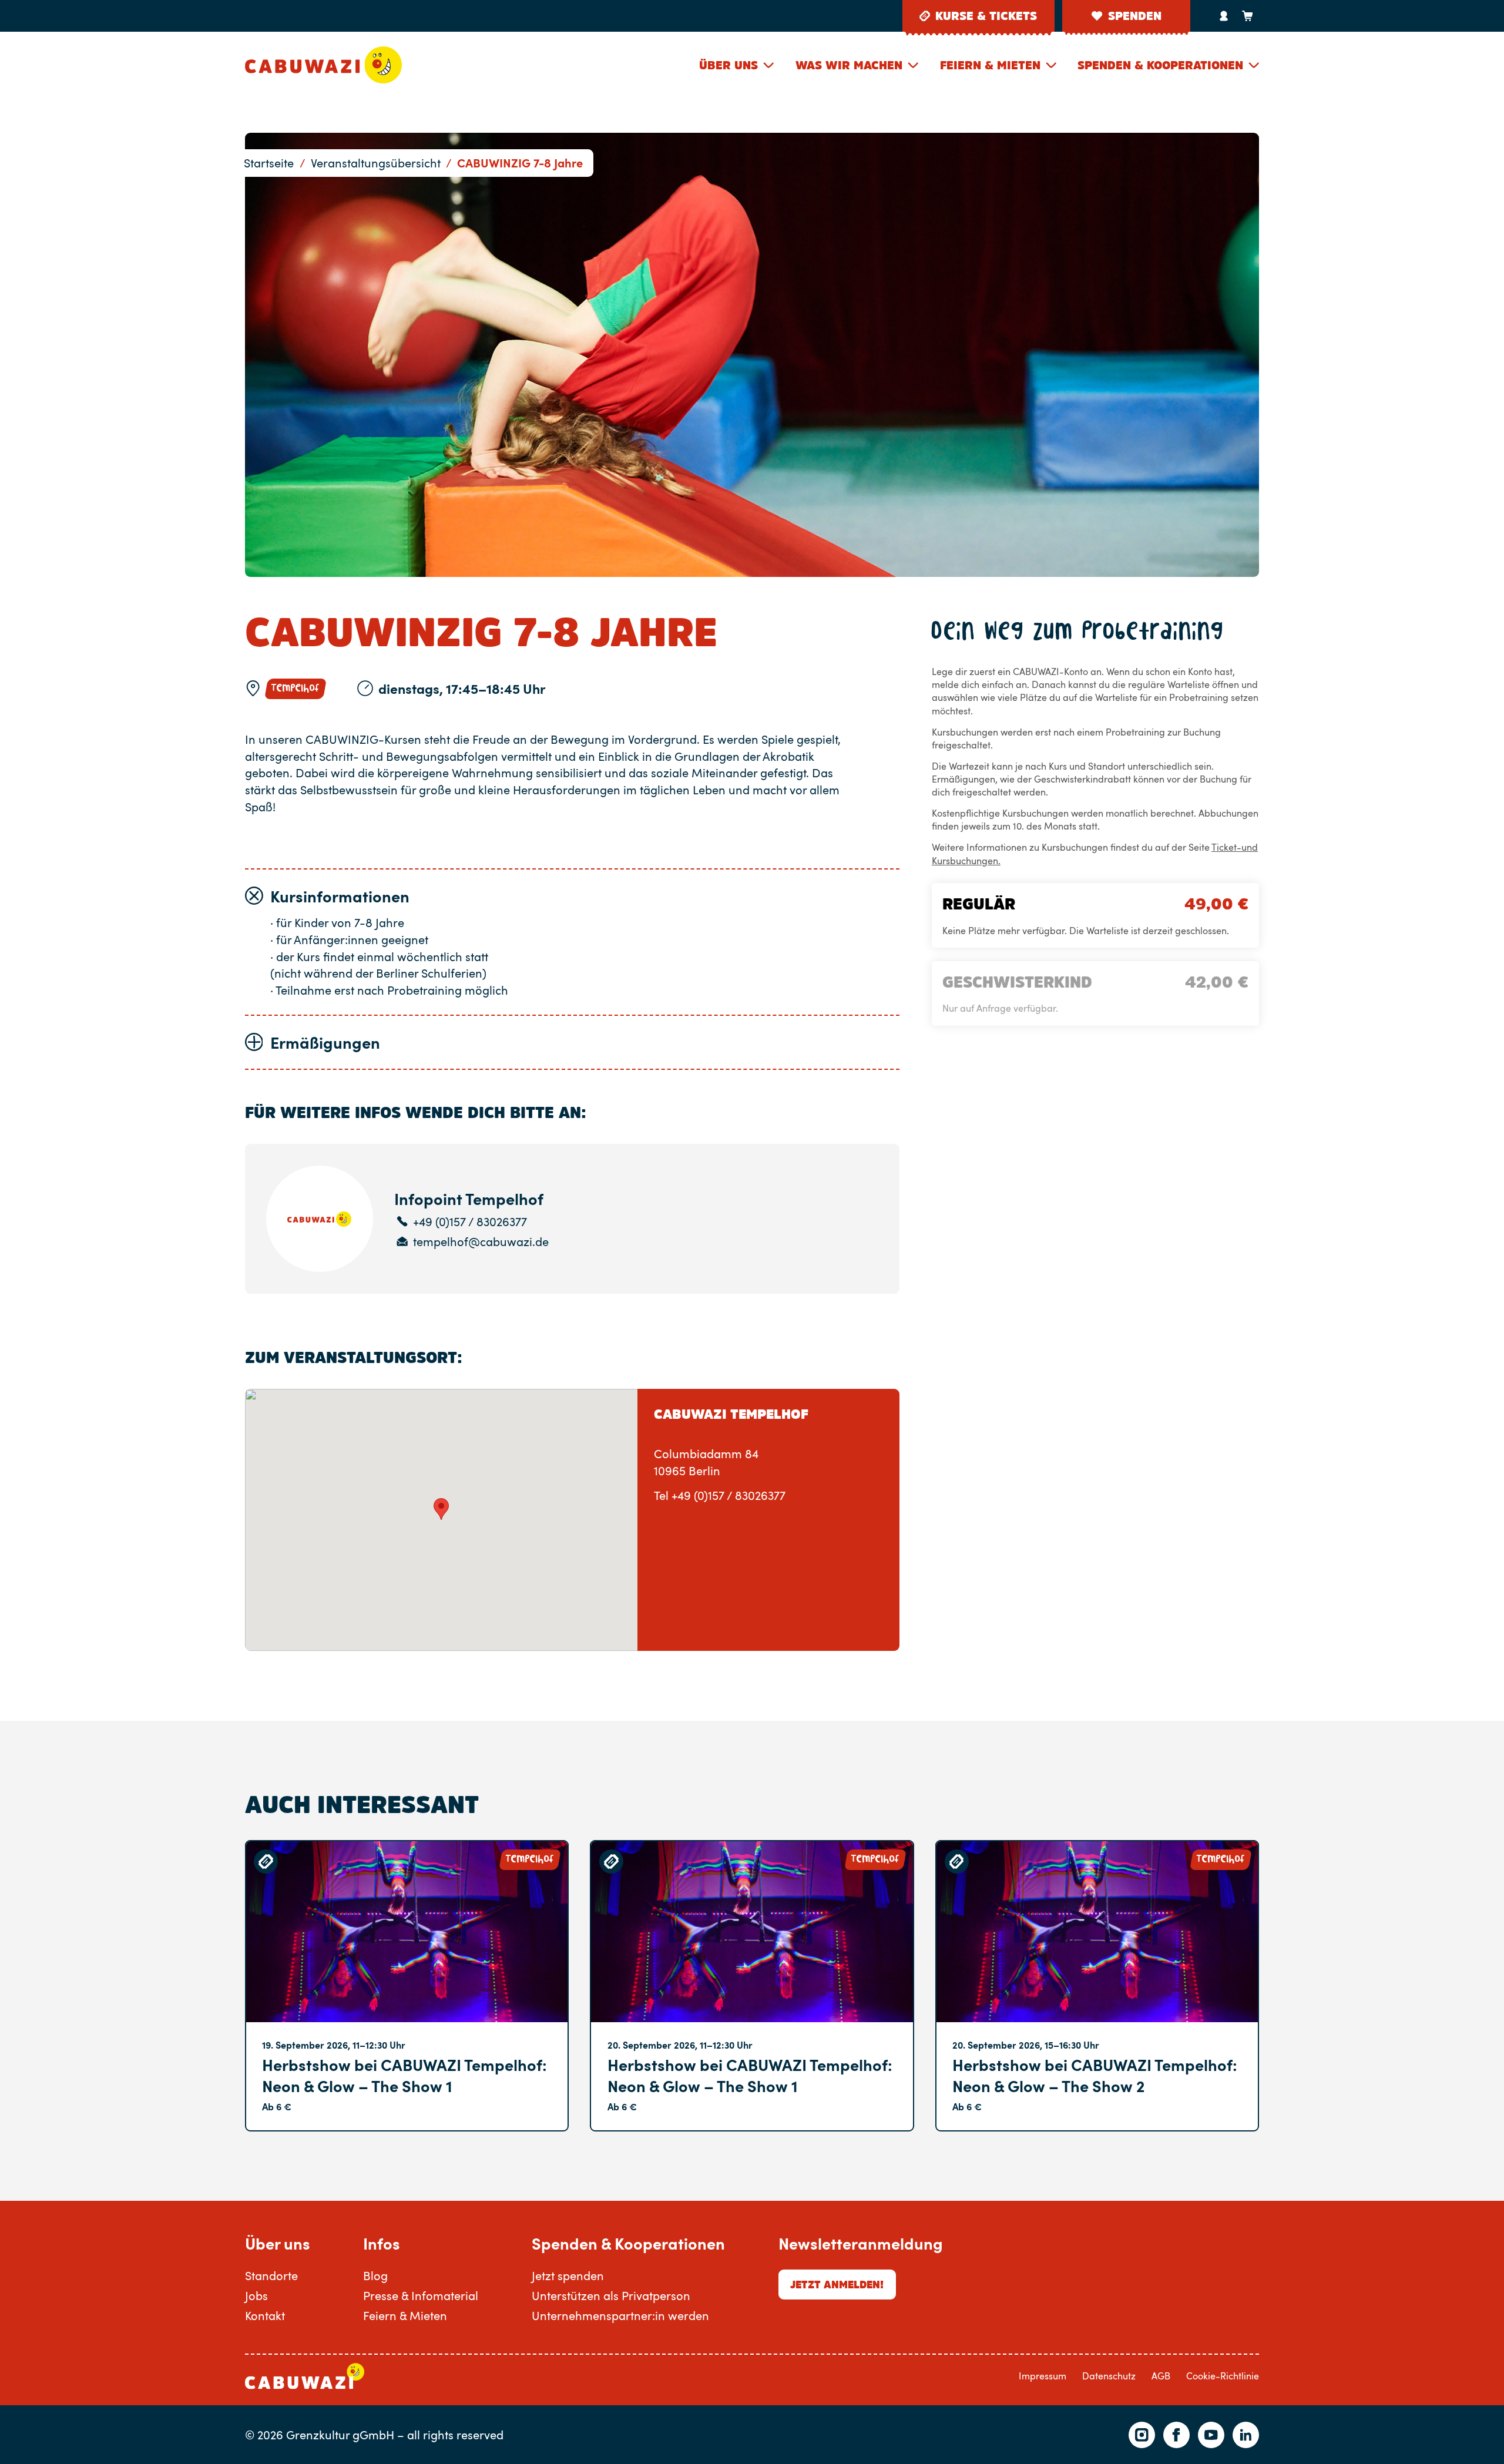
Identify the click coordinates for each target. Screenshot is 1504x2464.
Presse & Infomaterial (421, 2295)
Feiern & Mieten (990, 65)
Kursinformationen (340, 896)
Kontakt (265, 2315)
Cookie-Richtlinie (1223, 2376)
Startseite (269, 163)
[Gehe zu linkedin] (1246, 2435)
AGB (1161, 2376)
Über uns (728, 65)
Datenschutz (1109, 2376)
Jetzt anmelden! (837, 2285)
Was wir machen (849, 65)
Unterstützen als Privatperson (611, 2295)
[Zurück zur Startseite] (323, 65)
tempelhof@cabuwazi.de (481, 1242)
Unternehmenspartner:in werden (620, 2315)
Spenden (1135, 16)
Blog (375, 2275)
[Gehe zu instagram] (1142, 2435)
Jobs (256, 2295)
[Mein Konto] (1224, 16)
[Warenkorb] (1247, 16)
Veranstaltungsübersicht (376, 163)
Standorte (271, 2275)
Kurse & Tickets (986, 16)
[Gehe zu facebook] (1176, 2435)
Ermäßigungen (325, 1042)
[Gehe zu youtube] (1211, 2435)
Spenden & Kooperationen (1160, 65)
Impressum (1043, 2376)
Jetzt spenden (568, 2275)
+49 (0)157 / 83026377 (470, 1222)
